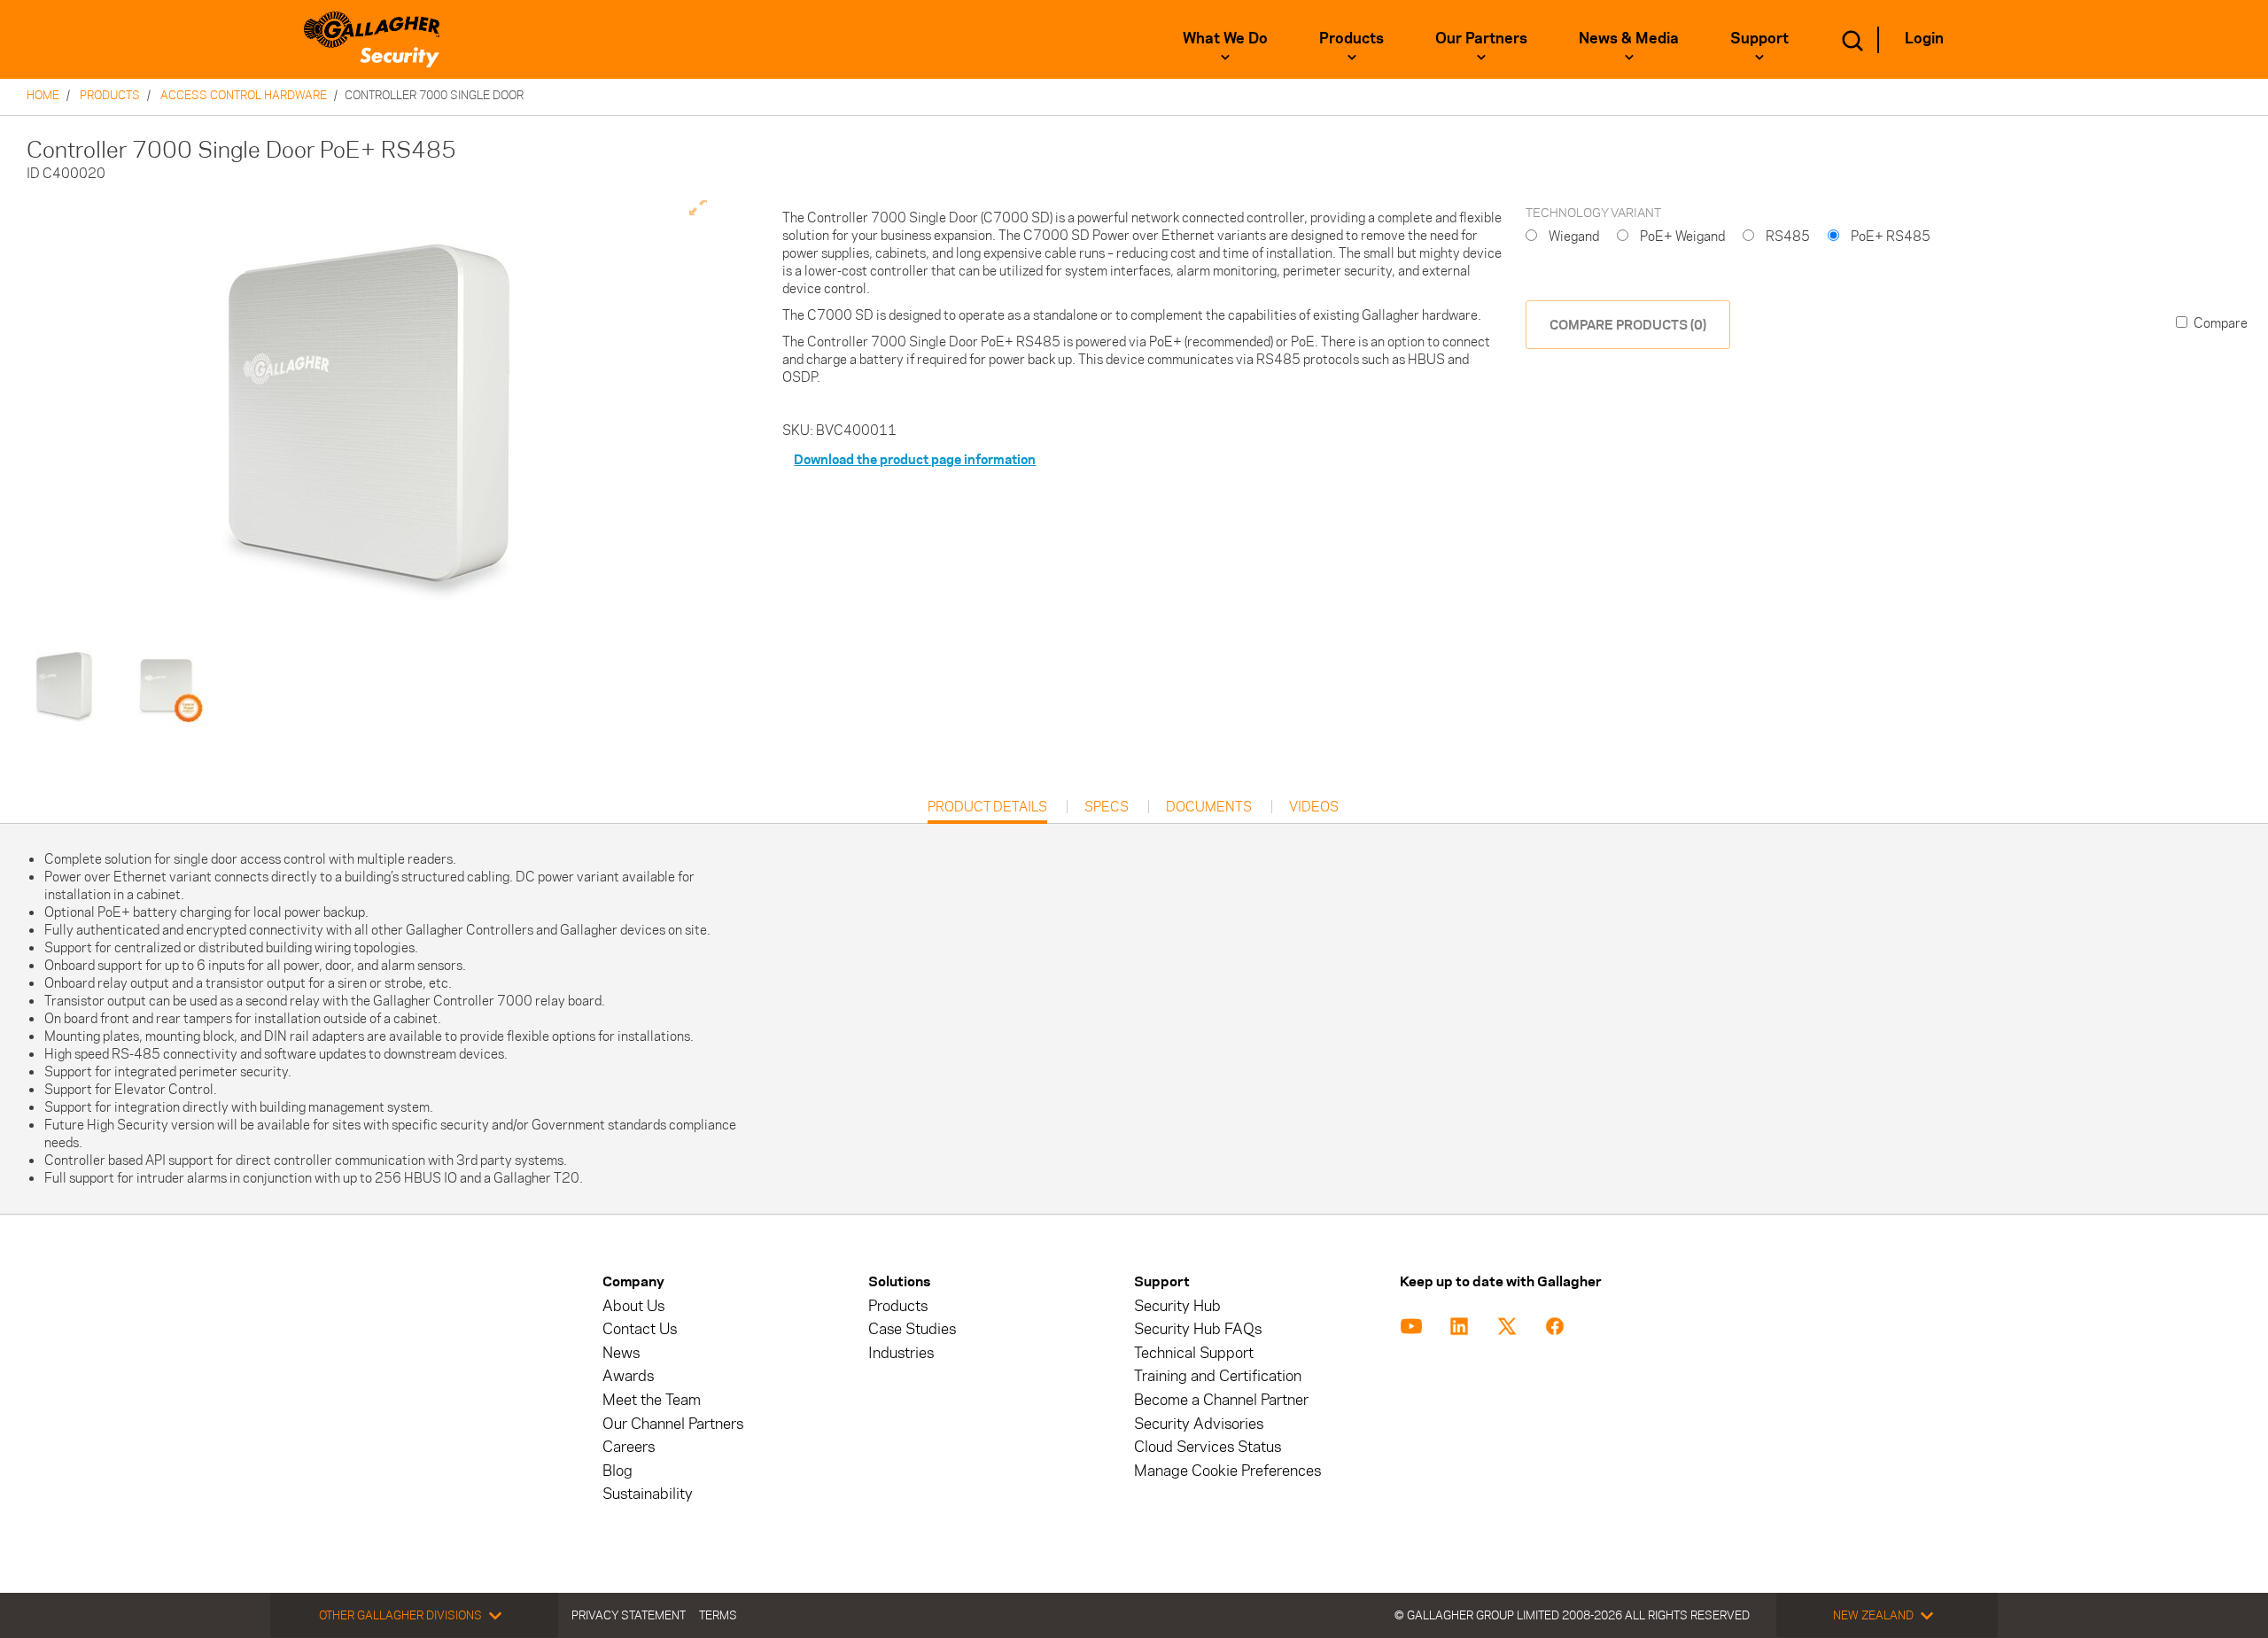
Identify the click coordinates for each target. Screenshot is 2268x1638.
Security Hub (1177, 1306)
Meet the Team (652, 1400)
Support (1759, 38)
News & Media (1629, 38)
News (621, 1353)
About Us (633, 1306)
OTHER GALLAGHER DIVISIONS (400, 1615)
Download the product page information (915, 459)
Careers (629, 1447)
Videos (1314, 807)
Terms (718, 1615)
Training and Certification (1218, 1376)
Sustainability (648, 1494)
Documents (1209, 807)
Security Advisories (1199, 1424)
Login (1924, 38)
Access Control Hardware (244, 95)
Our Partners (1481, 38)
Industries (901, 1353)
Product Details (987, 811)
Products (1351, 38)
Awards (628, 1376)
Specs (1107, 807)
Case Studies (912, 1329)
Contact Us (640, 1329)
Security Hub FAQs (1198, 1329)
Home (43, 95)
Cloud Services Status (1208, 1447)
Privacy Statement (629, 1615)
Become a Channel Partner (1221, 1400)
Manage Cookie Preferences (1227, 1471)
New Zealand (1873, 1615)
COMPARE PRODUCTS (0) (1628, 325)
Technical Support (1194, 1353)
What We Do (1225, 38)
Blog (617, 1471)
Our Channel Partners (673, 1424)
